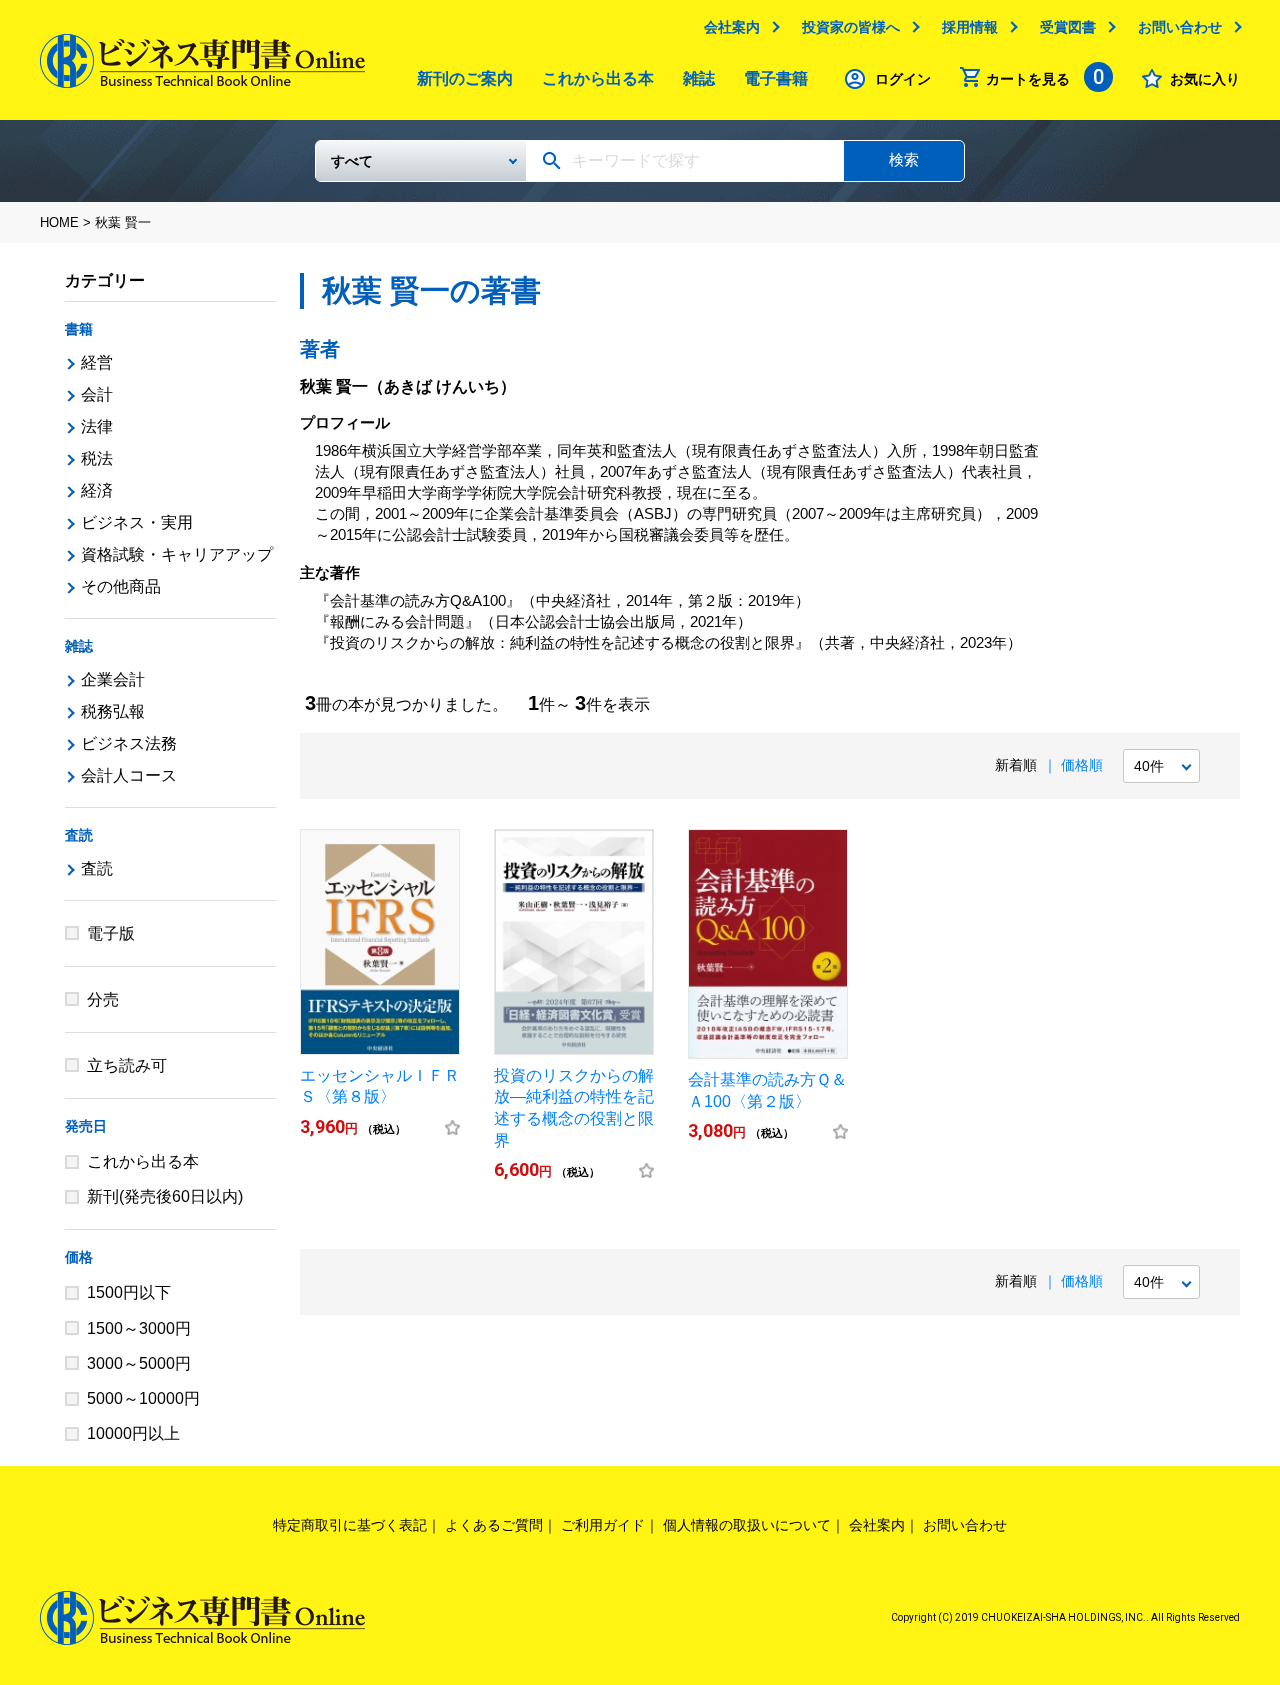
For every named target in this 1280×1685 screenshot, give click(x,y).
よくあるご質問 (494, 1525)
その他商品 (121, 586)
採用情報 (970, 27)
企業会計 (113, 679)
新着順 (1016, 765)
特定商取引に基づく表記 (350, 1525)
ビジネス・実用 (137, 522)
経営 (97, 362)
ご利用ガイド (603, 1525)
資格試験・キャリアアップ (177, 554)
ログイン (903, 79)
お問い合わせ (1180, 27)
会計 (97, 394)
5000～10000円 (143, 1398)
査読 (79, 835)
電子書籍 (776, 78)
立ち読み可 (127, 1065)
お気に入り (1205, 79)
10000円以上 (133, 1433)
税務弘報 (113, 711)
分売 (103, 999)
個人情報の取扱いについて (747, 1525)
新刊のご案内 (465, 78)
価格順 (1082, 765)
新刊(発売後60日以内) (165, 1196)
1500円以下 (129, 1292)
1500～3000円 (139, 1328)
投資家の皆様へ (851, 27)
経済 (97, 490)
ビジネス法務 (129, 743)
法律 (97, 426)
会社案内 (732, 27)
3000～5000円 (139, 1363)
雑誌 (699, 78)
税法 (97, 458)
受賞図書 (1068, 27)
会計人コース (129, 775)
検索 (904, 159)
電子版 (111, 933)
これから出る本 (598, 78)
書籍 (79, 329)
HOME (59, 222)
